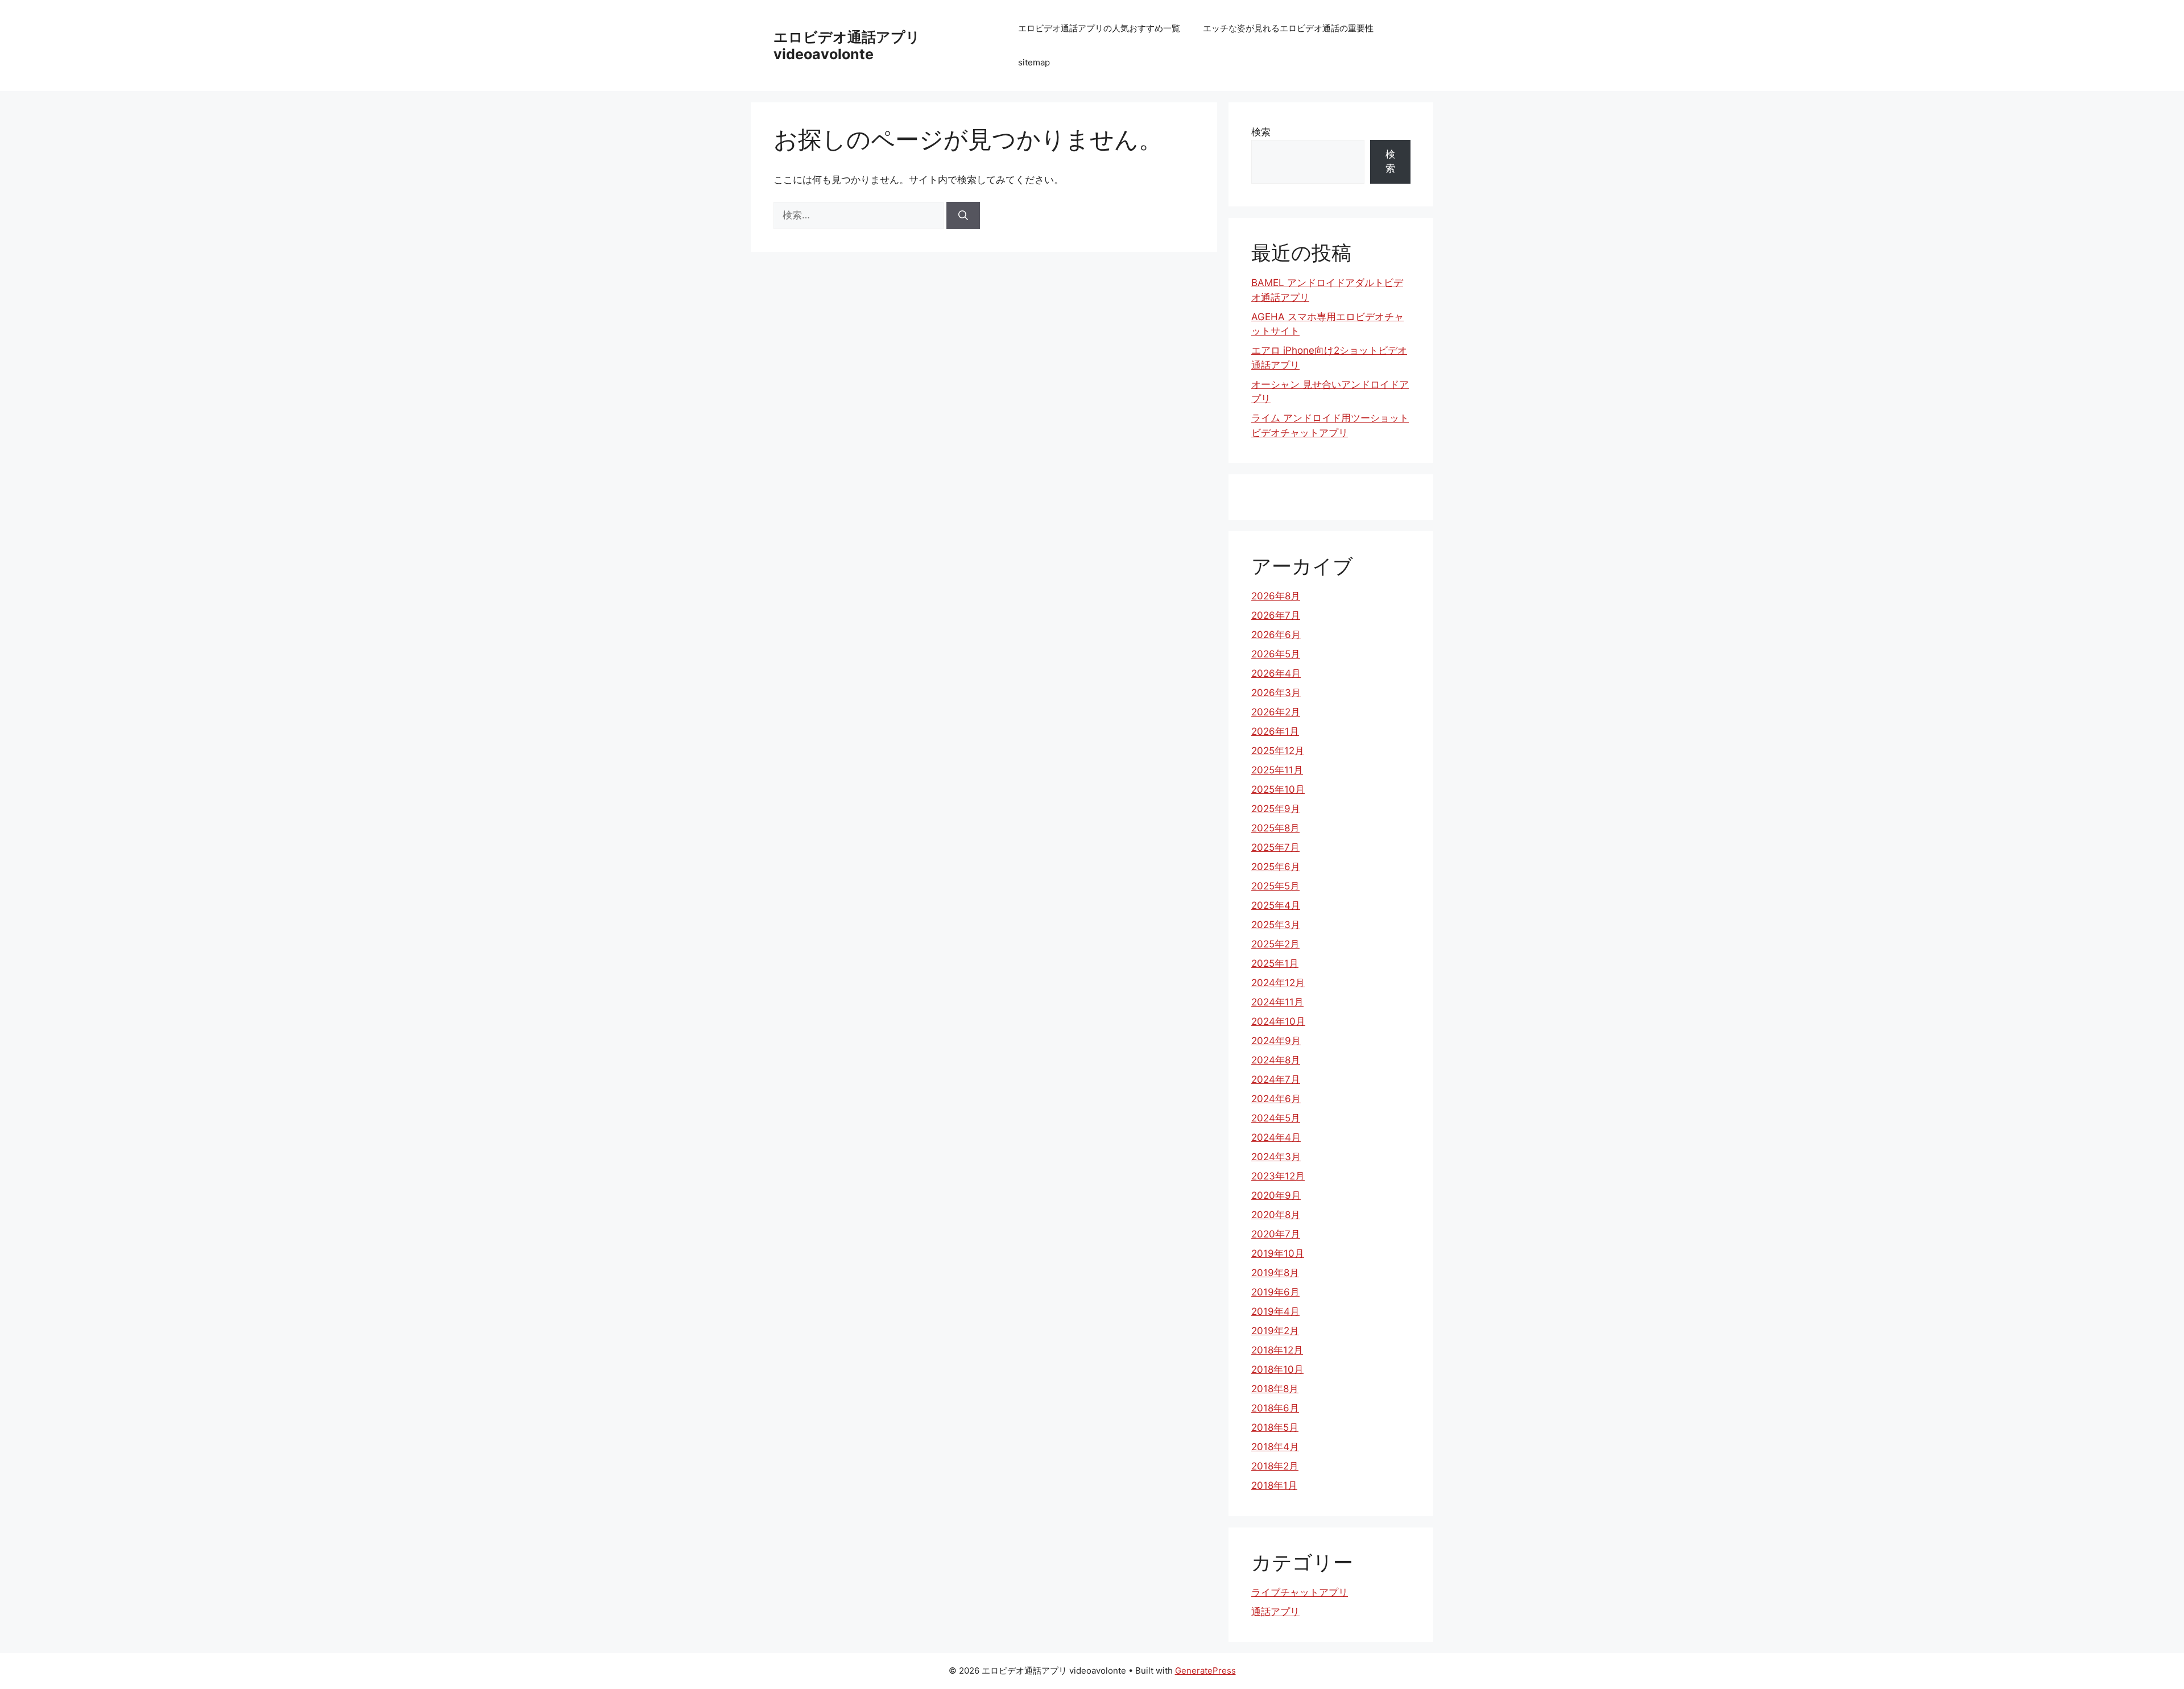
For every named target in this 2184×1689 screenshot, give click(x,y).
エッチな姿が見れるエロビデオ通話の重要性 (1288, 28)
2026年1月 (1275, 731)
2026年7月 (1276, 615)
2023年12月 (1278, 1176)
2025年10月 (1278, 789)
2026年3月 (1276, 693)
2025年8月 (1275, 828)
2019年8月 (1275, 1273)
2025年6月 (1276, 867)
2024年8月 (1276, 1060)
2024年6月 (1276, 1099)
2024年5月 (1276, 1118)
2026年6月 (1276, 635)
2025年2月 (1275, 944)
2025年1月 (1275, 963)
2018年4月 (1275, 1447)
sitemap (1034, 62)
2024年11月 (1277, 1002)
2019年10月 (1278, 1253)
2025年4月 (1276, 905)
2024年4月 (1276, 1137)
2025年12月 (1278, 751)
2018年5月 (1275, 1427)
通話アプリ (1275, 1612)
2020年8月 (1276, 1215)
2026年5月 (1276, 654)
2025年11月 (1277, 770)
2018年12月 (1277, 1350)
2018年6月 (1275, 1408)
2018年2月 (1275, 1466)
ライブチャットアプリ (1300, 1592)
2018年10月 (1277, 1369)
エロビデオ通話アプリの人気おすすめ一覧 (1099, 28)
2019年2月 (1275, 1331)
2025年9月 (1276, 809)
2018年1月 (1274, 1485)
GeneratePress (1205, 1671)
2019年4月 (1275, 1311)
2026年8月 (1276, 596)
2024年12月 (1278, 983)
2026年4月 (1276, 673)
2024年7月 (1276, 1079)
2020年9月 (1276, 1195)
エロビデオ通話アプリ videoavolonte (847, 45)
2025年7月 (1275, 847)
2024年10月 (1278, 1021)
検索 (1261, 132)
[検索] (963, 216)
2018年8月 (1275, 1389)
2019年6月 (1275, 1292)
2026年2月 (1276, 712)
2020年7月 (1276, 1234)
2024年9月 (1276, 1041)
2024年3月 (1276, 1157)
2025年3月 (1276, 925)
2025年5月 (1275, 886)
